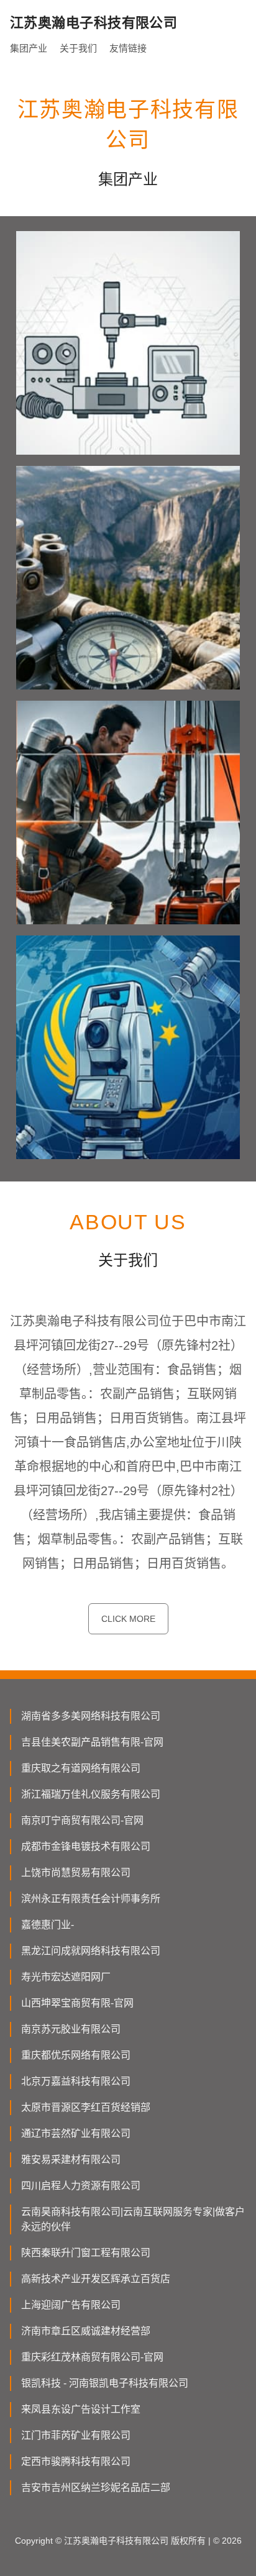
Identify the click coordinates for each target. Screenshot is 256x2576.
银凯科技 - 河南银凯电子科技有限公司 (105, 2383)
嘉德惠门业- (48, 1925)
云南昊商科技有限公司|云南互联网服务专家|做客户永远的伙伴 (133, 2219)
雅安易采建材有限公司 (71, 2160)
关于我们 (78, 48)
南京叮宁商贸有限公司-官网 (82, 1820)
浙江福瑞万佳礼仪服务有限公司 (91, 1794)
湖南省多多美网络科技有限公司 (91, 1716)
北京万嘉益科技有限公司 (76, 2081)
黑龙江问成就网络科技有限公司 (91, 1951)
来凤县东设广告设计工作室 (81, 2409)
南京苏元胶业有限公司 (71, 2029)
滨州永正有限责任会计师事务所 (91, 1899)
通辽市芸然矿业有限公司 (76, 2133)
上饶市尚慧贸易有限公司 (76, 1873)
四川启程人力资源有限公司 (81, 2186)
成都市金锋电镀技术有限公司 (86, 1846)
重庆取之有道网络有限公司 (81, 1768)
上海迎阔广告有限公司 (71, 2305)
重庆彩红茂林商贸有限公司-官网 (92, 2357)
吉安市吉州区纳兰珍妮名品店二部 (96, 2487)
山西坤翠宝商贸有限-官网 (77, 2003)
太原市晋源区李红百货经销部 (86, 2107)
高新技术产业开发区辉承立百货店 (96, 2279)
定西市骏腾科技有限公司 (76, 2461)
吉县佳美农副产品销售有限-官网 (92, 1742)
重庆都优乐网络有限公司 (76, 2055)
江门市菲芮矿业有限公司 (76, 2435)
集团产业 (29, 48)
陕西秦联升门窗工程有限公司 (86, 2253)
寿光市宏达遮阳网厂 (66, 1977)
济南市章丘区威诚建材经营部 (86, 2331)
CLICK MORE (128, 1619)
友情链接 (128, 48)
